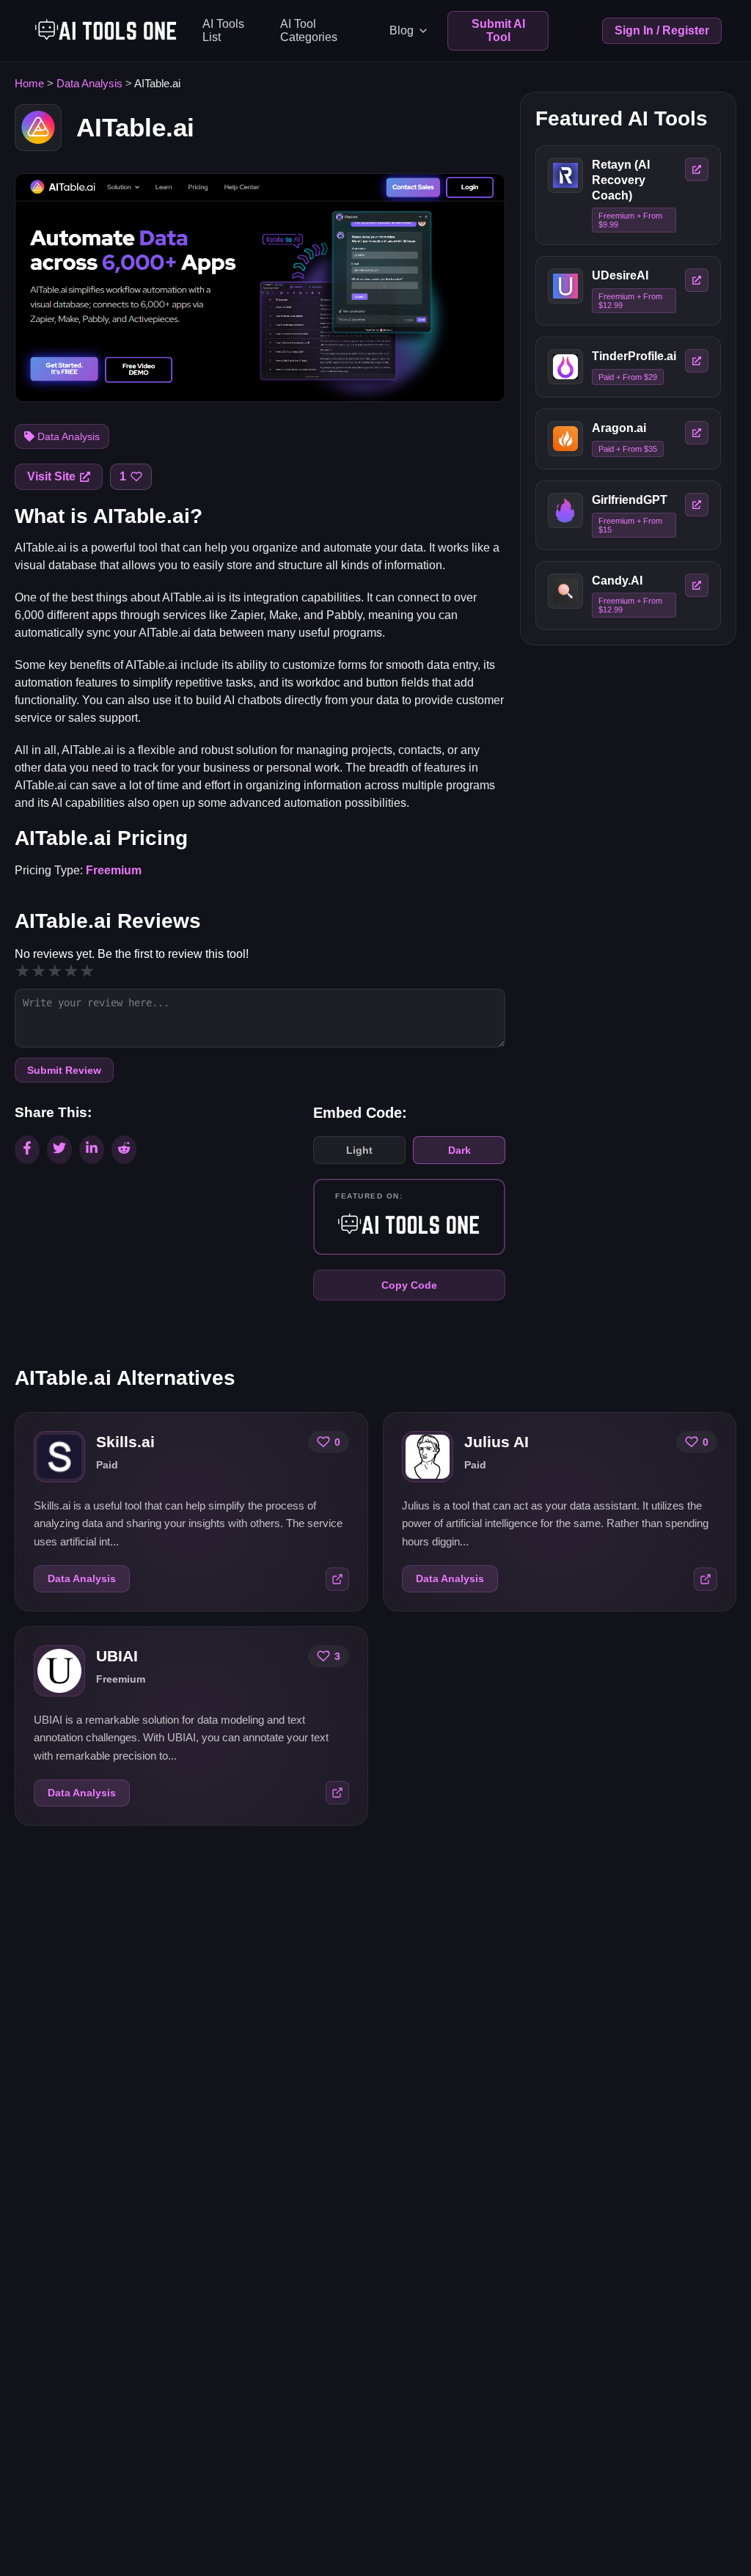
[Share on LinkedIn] (92, 1150)
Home (29, 83)
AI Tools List (223, 30)
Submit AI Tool (498, 30)
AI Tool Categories (309, 30)
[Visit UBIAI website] (337, 1793)
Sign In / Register (662, 30)
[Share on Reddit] (124, 1150)
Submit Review (64, 1070)
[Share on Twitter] (59, 1150)
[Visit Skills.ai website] (337, 1579)
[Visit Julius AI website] (706, 1579)
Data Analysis (89, 83)
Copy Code (409, 1285)
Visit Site (51, 476)
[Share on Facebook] (27, 1150)
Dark (459, 1150)
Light (359, 1150)
